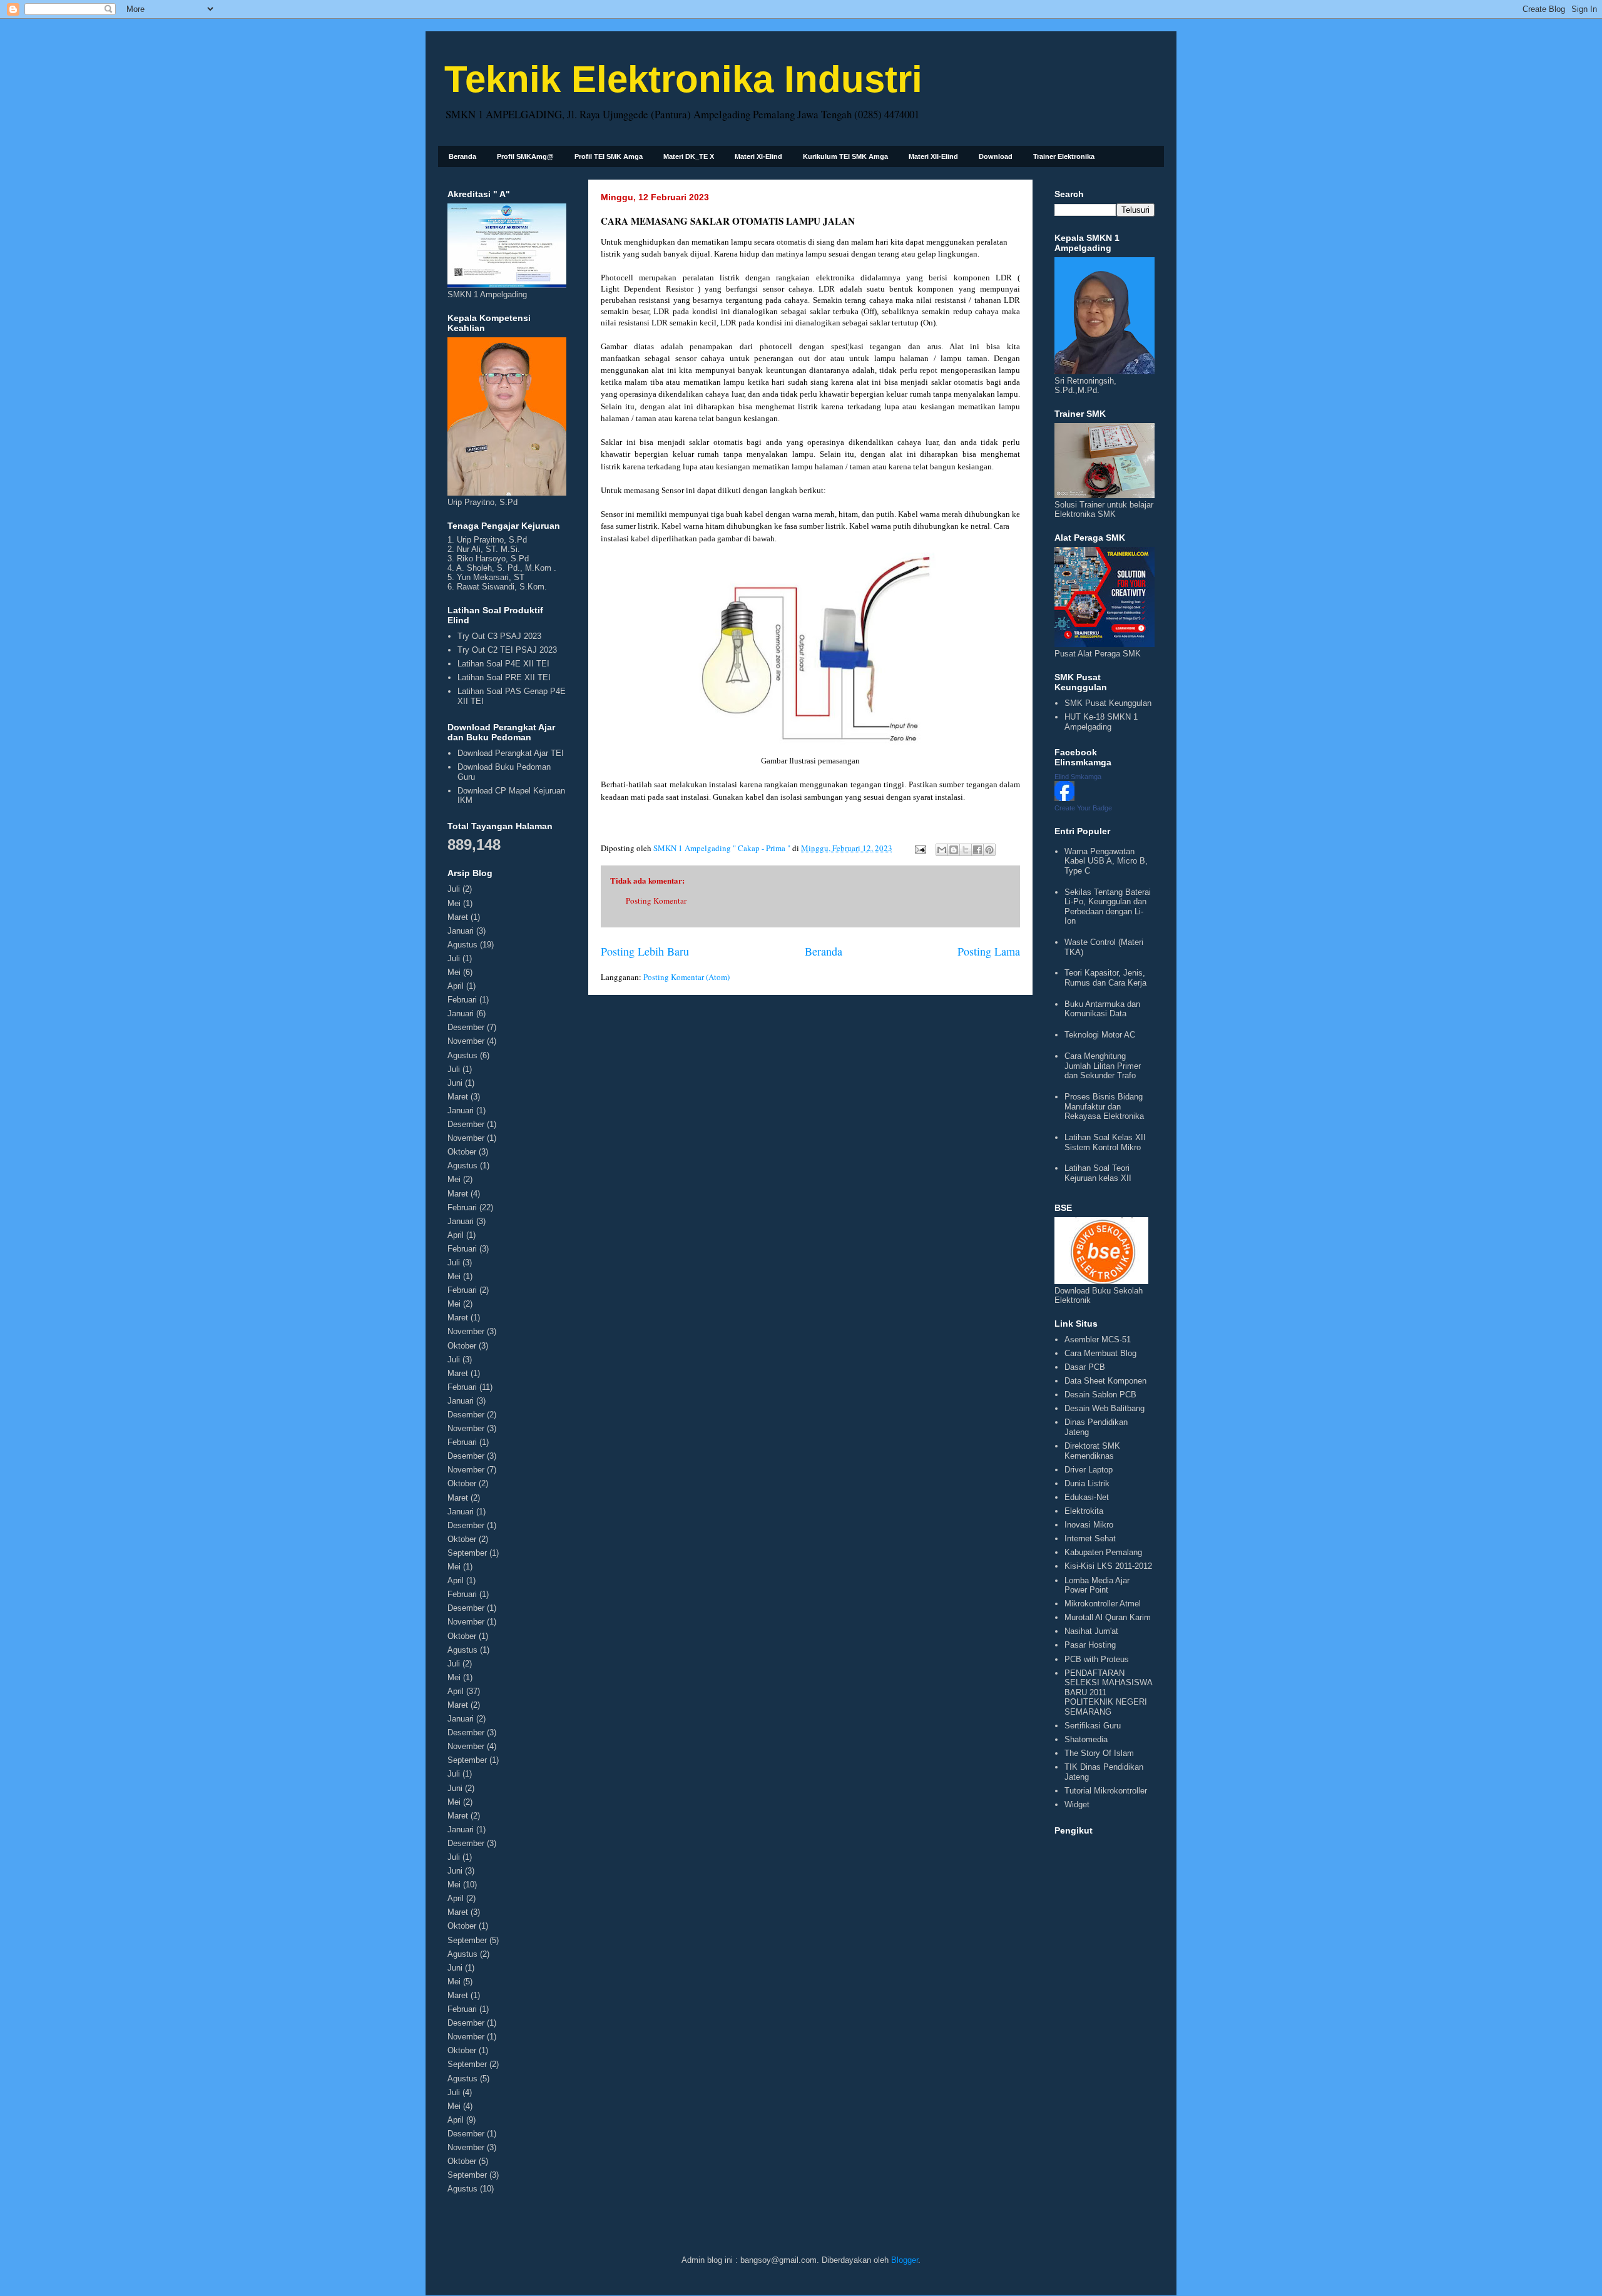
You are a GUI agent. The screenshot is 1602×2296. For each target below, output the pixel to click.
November (466, 1041)
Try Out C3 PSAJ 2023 (499, 636)
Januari (461, 931)
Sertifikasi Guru (1093, 1726)
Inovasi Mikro (1089, 1525)
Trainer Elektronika (1064, 156)
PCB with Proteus (1097, 1659)
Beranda (462, 156)
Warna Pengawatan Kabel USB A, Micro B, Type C (1106, 861)
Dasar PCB (1085, 1367)
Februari (462, 1000)
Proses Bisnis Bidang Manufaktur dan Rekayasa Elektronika (1104, 1106)
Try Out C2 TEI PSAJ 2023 (507, 650)
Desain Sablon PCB (1100, 1395)
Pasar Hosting (1090, 1645)
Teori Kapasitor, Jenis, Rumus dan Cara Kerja (1105, 978)
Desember (466, 1027)
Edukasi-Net (1087, 1497)
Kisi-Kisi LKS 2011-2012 (1108, 1566)
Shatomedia (1086, 1739)
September (467, 1553)
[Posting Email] (919, 848)
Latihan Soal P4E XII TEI (503, 664)
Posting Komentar (656, 901)
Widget (1077, 1804)
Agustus (462, 945)
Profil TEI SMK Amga (609, 156)
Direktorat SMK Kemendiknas (1092, 1451)
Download (996, 156)
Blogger (905, 2260)
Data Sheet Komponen (1105, 1381)
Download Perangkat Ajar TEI (511, 753)
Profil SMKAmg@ (525, 156)
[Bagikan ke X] (966, 850)
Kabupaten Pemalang (1103, 1552)
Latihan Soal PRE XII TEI (504, 677)
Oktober (462, 1152)
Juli (454, 889)
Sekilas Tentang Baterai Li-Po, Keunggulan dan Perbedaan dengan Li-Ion (1108, 907)
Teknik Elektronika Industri (683, 79)
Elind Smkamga (1078, 777)
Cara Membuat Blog (1100, 1353)
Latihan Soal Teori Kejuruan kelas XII (1098, 1173)
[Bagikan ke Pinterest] (989, 850)
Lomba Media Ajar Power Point (1097, 1585)
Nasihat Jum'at (1091, 1631)
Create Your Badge (1083, 808)
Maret (458, 917)
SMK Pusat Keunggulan (1108, 703)
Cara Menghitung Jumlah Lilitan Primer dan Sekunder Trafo (1103, 1066)
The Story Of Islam (1099, 1753)
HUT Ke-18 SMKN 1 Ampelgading (1101, 722)
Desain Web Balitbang (1105, 1408)
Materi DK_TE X (689, 156)
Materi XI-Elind (758, 156)
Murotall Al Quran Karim (1108, 1617)
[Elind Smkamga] (1064, 798)
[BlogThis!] (954, 850)
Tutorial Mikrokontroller (1106, 1791)
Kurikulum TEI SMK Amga (845, 156)
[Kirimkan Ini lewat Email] (942, 850)
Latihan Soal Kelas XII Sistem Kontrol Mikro (1105, 1142)
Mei (454, 903)
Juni (455, 1083)
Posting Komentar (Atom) (686, 977)
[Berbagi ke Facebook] (977, 850)
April (456, 986)
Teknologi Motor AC (1100, 1035)
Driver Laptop (1089, 1470)
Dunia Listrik (1087, 1483)
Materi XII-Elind (933, 156)
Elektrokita (1084, 1511)
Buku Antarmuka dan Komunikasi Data (1102, 1009)
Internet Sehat (1090, 1538)
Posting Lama (989, 951)
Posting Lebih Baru (645, 951)
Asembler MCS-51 (1098, 1339)
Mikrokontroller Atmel (1103, 1604)
